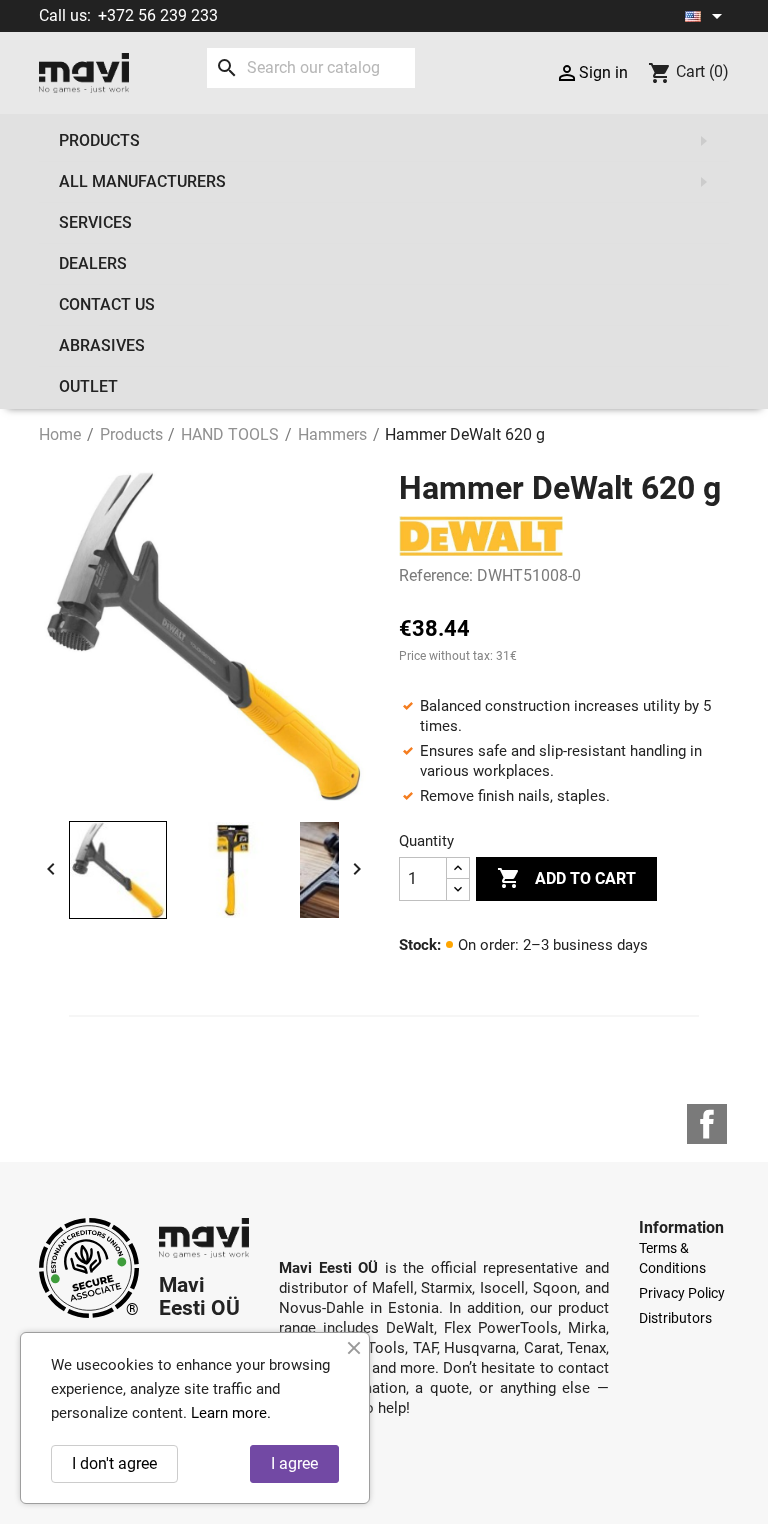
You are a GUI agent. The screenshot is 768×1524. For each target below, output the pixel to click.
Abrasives (102, 345)
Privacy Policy (682, 1293)
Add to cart (566, 878)
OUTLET (88, 386)
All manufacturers (142, 181)
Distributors (675, 1318)
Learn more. (231, 1413)
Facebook (707, 1124)
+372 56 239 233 (158, 15)
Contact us (107, 304)
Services (95, 222)
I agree (294, 1463)
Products (99, 140)
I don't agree (114, 1463)
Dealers (93, 263)
